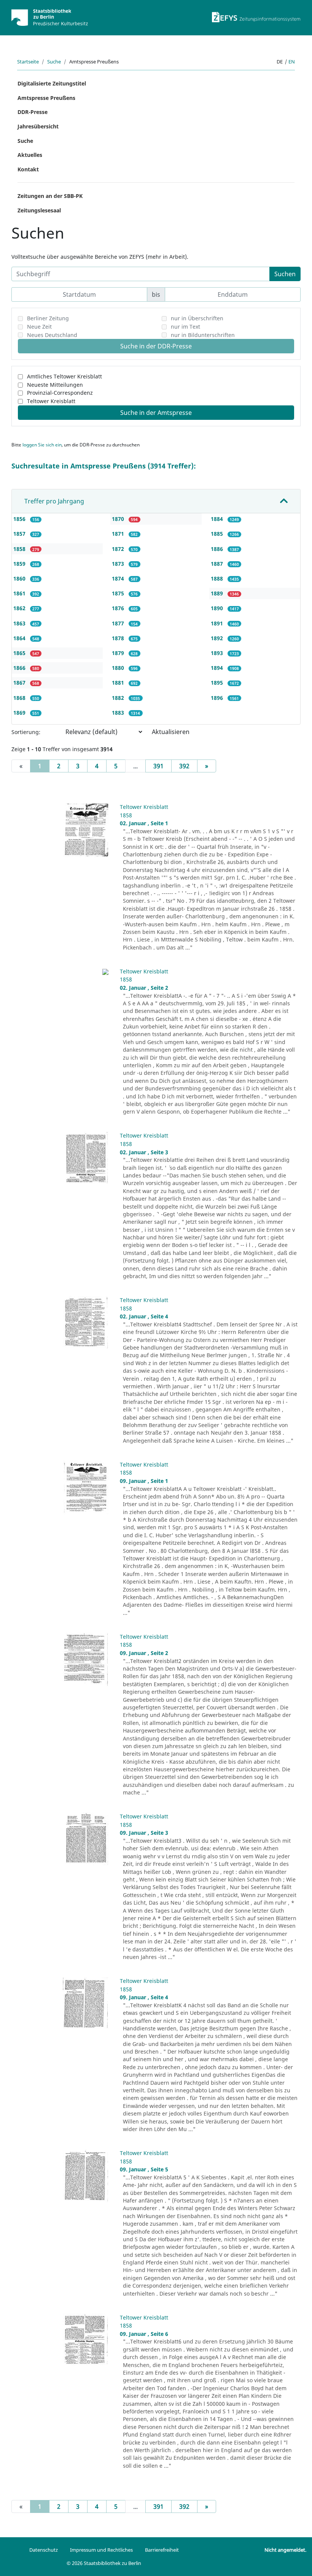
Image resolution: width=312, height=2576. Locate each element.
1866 (20, 668)
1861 (20, 593)
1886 (218, 549)
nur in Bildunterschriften (203, 335)
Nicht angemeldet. (285, 2550)
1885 (218, 534)
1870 (119, 519)
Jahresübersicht (38, 126)
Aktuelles (30, 155)
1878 (119, 638)
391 (158, 766)
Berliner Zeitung (48, 318)
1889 (218, 593)
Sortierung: (26, 732)
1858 (20, 549)
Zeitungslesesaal (39, 210)
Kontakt (28, 169)
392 (184, 766)
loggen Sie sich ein (42, 445)
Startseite (28, 62)
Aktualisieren (171, 732)
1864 (20, 638)
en (292, 62)
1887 (218, 564)
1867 (20, 683)
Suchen (285, 274)
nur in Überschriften (197, 318)
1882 (119, 698)
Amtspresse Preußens (46, 98)
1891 (218, 623)
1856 (20, 519)
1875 (119, 593)
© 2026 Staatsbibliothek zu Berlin (104, 2563)
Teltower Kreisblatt (51, 401)
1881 (119, 683)
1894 (218, 668)
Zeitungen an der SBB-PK (50, 196)
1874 (119, 578)
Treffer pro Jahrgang (54, 501)
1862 (20, 608)
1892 (218, 638)
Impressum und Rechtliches (101, 2550)
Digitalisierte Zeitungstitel (52, 83)
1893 (218, 653)
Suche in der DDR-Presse (156, 346)
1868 (20, 698)
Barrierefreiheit (162, 2550)
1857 (20, 534)
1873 (119, 564)
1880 (119, 668)
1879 (119, 653)
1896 (218, 698)
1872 (119, 549)
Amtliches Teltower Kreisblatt (64, 376)
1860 (20, 578)
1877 (119, 623)
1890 (218, 608)
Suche (54, 62)
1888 (218, 578)
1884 (218, 519)
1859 (20, 564)
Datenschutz (44, 2550)
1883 (119, 713)
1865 (20, 653)
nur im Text (185, 327)
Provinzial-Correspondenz (60, 393)
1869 (20, 713)
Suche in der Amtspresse (156, 413)
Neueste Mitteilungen (55, 385)
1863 (20, 623)
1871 (119, 534)
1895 (218, 683)
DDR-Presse (33, 112)
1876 (119, 608)
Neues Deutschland (52, 335)
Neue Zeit (39, 327)
